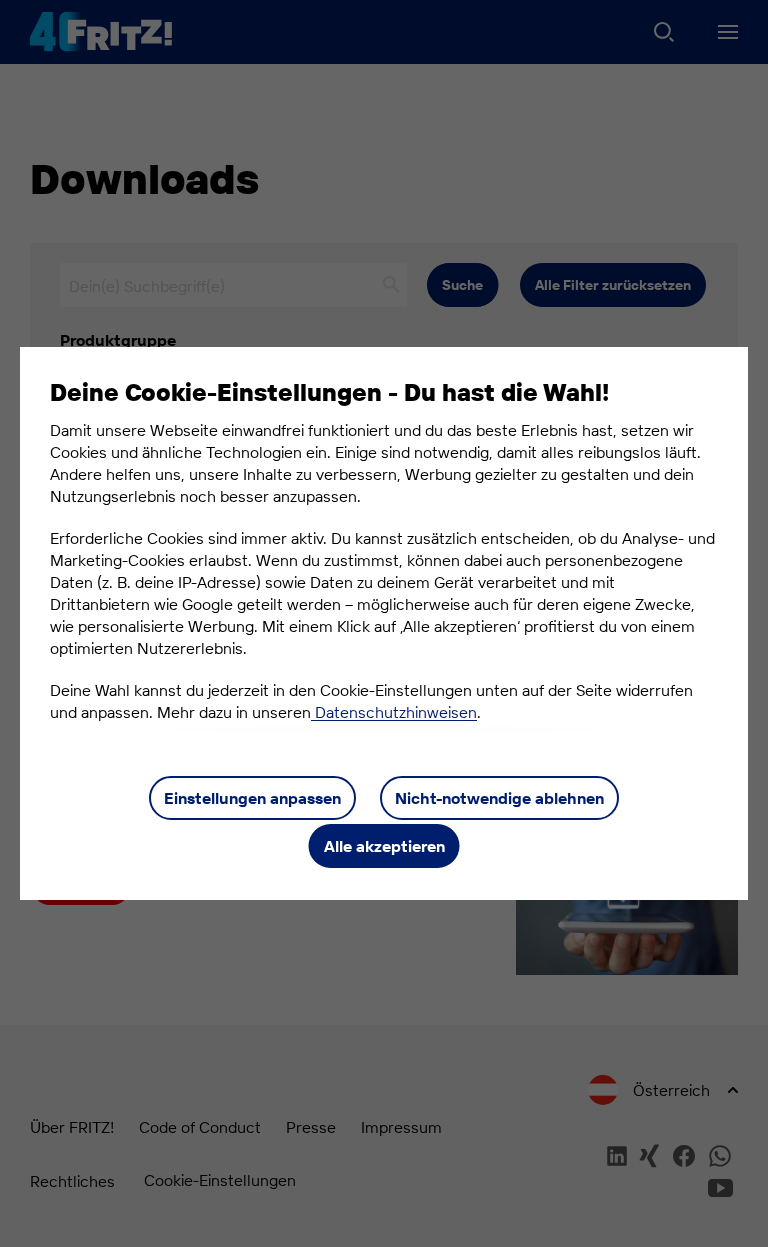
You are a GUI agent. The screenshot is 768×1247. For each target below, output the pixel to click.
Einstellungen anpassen (252, 798)
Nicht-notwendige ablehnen (499, 798)
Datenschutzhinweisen (394, 712)
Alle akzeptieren (384, 846)
